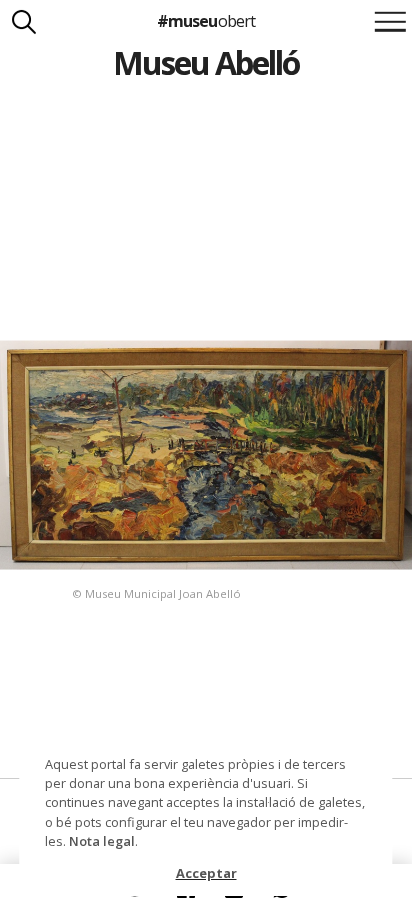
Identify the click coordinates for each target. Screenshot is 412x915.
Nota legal (102, 841)
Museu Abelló (206, 62)
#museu (205, 21)
